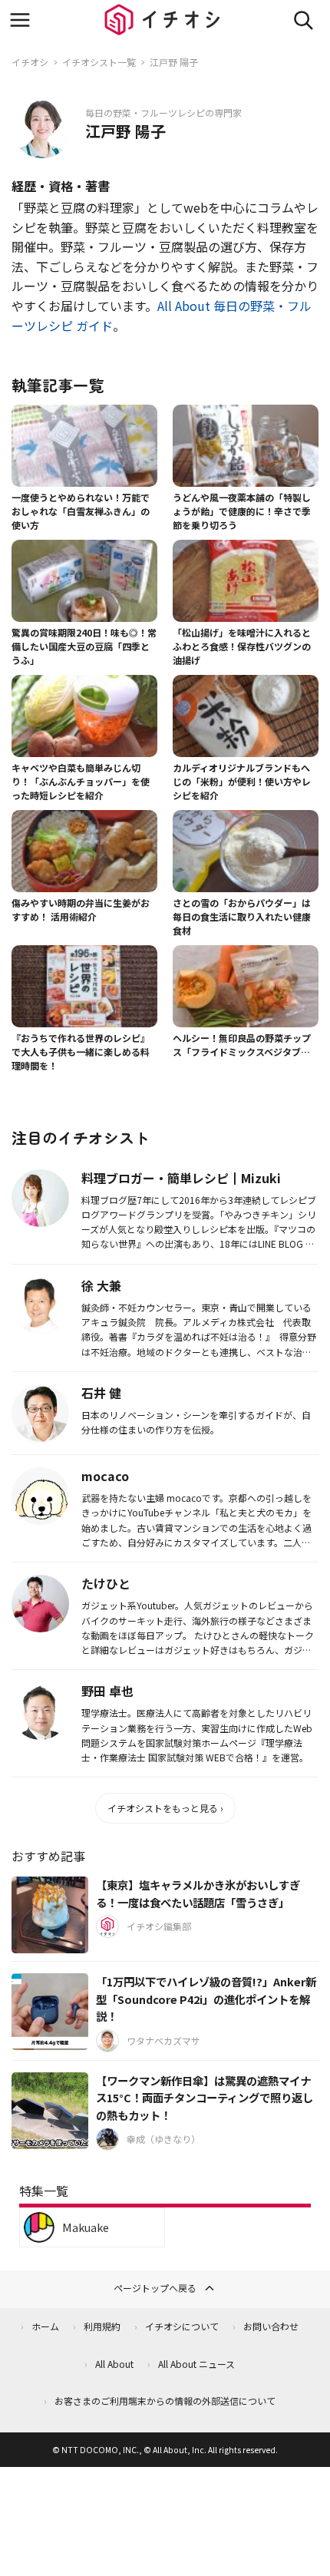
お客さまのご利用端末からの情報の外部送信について (165, 2401)
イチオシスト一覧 (99, 62)
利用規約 (102, 2326)
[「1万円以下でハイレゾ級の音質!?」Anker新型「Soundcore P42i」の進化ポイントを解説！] (50, 2012)
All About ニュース (196, 2364)
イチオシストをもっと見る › (165, 1808)
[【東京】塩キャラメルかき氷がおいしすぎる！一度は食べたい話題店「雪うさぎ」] (50, 1915)
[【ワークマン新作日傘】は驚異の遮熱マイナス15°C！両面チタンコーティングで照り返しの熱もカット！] (50, 2111)
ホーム (45, 2326)
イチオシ (30, 62)
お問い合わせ (271, 2326)
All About (114, 2364)
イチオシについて (182, 2326)
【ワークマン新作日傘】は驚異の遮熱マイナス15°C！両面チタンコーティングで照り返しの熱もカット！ (205, 2098)
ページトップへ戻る (155, 2288)
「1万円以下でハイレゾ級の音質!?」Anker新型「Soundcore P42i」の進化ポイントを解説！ (206, 1999)
